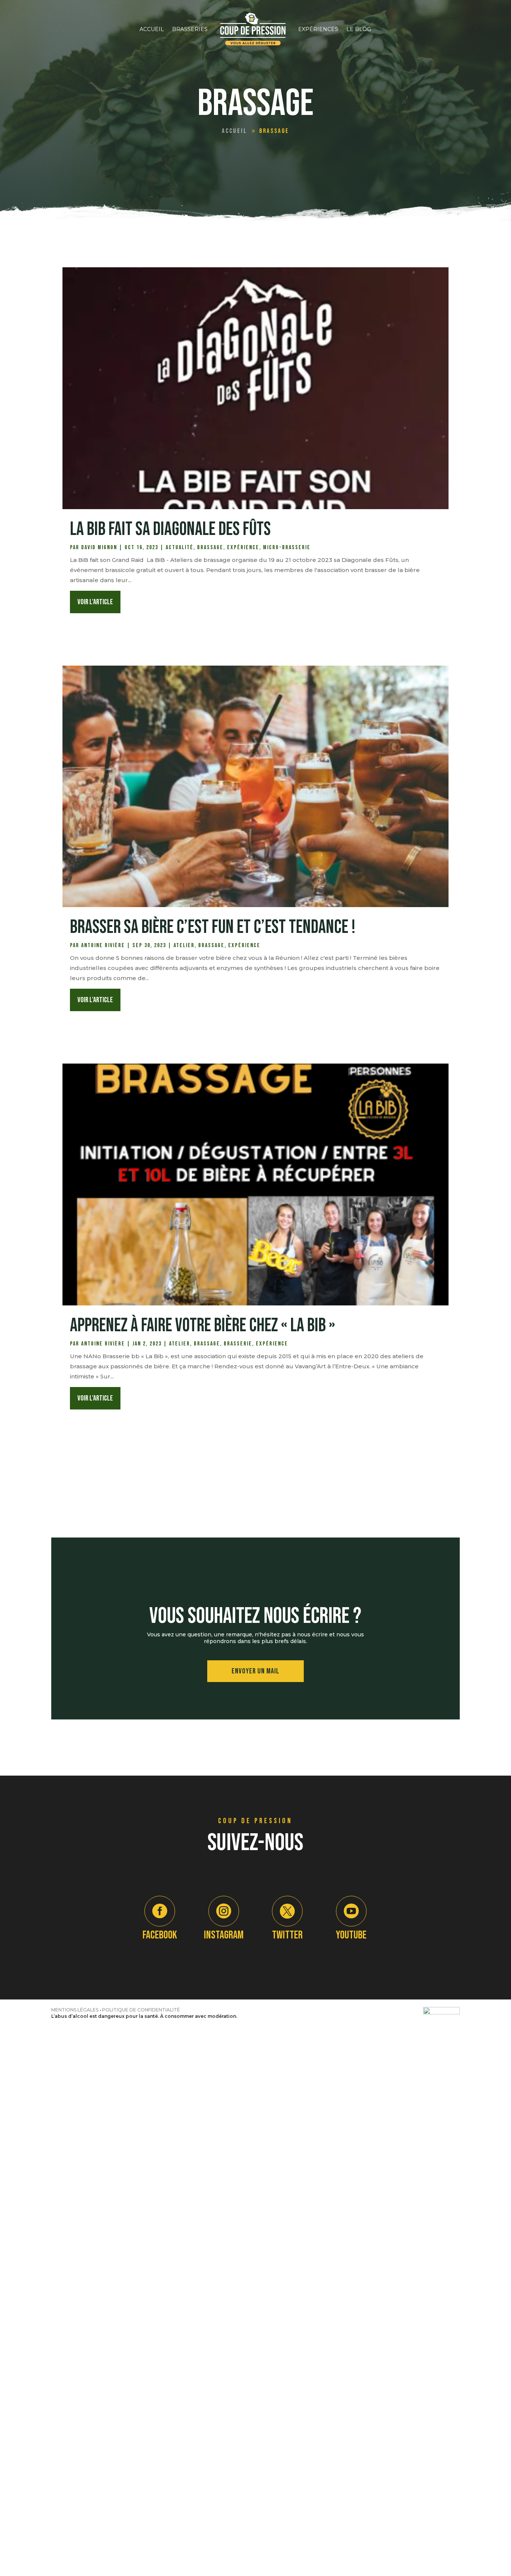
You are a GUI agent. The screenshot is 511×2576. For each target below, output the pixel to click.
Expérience (243, 548)
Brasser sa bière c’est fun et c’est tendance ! (213, 927)
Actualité (180, 548)
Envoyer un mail (255, 1671)
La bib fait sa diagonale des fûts (170, 529)
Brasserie (238, 1344)
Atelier (184, 945)
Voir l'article (95, 602)
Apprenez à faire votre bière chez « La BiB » (203, 1326)
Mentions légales (75, 2010)
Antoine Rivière (103, 945)
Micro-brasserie (287, 548)
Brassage (210, 548)
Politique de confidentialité (141, 2010)
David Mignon (99, 548)
